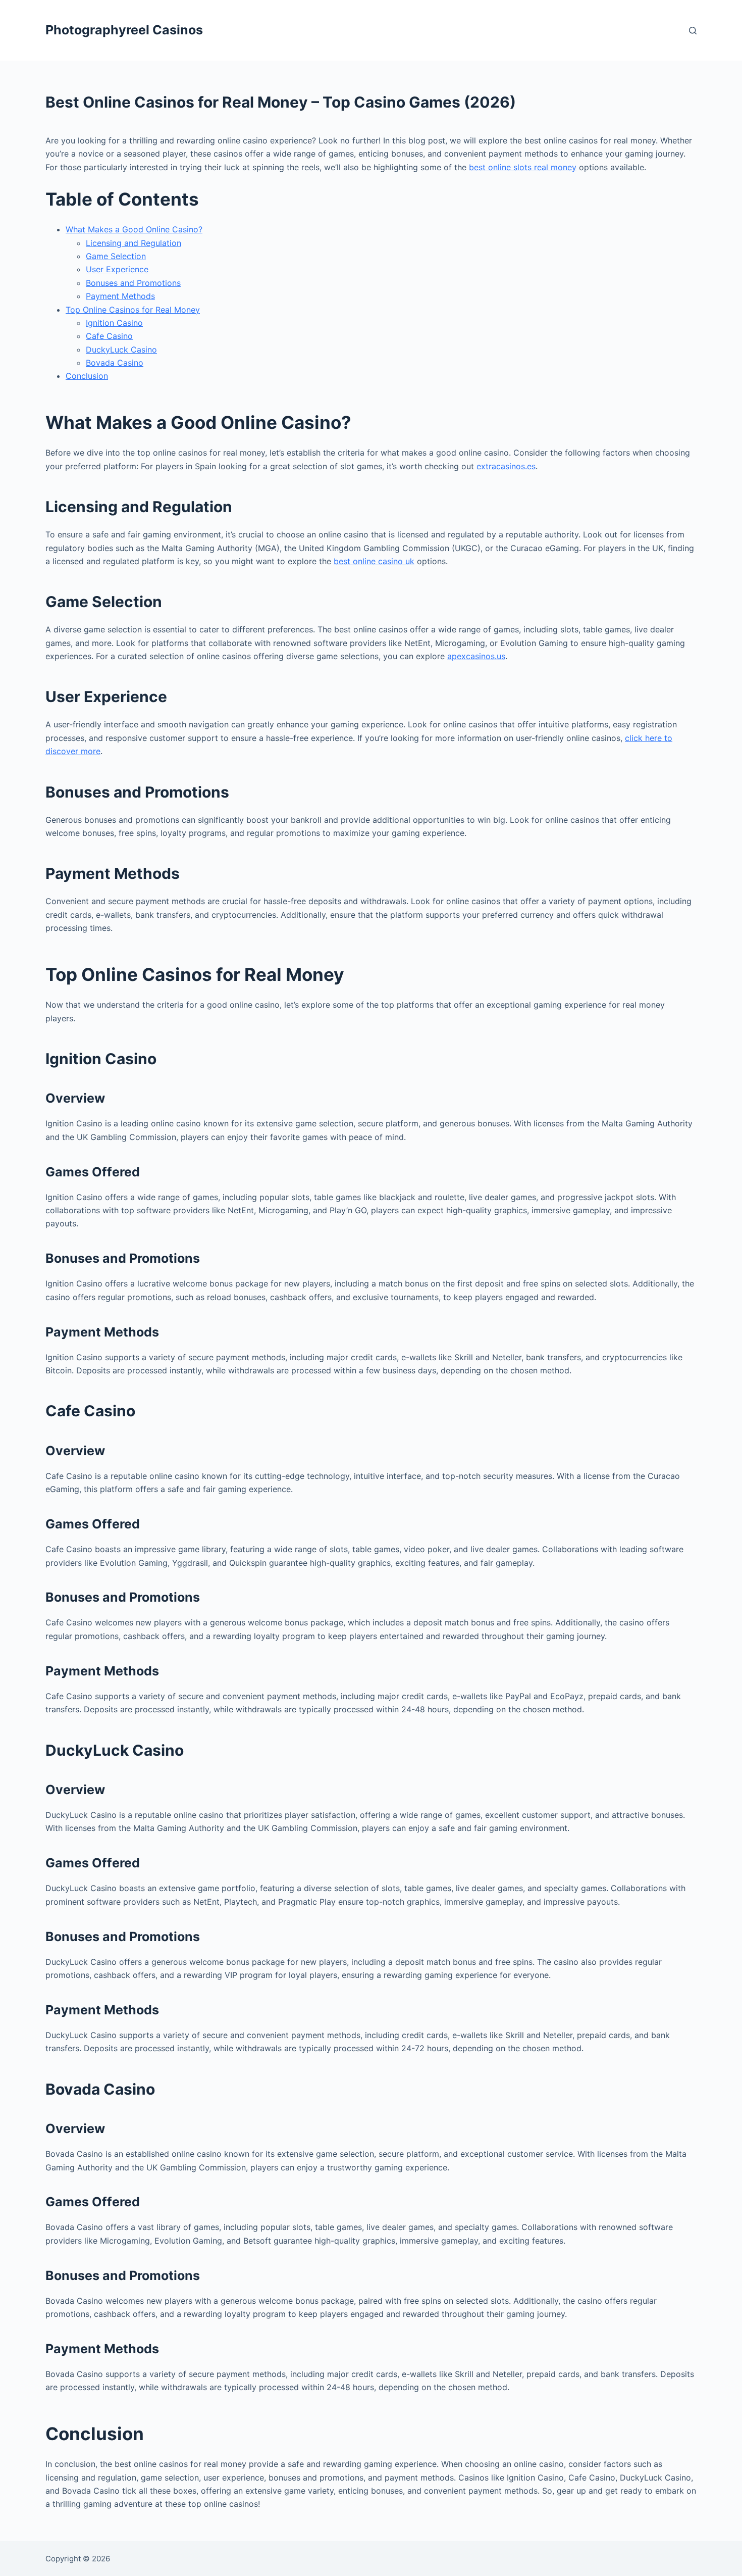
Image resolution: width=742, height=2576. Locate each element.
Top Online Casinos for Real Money (133, 310)
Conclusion (87, 376)
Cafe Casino (109, 336)
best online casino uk (374, 561)
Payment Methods (120, 296)
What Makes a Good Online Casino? (134, 229)
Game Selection (116, 256)
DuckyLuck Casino (121, 350)
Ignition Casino (114, 323)
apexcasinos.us (476, 656)
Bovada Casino (115, 363)
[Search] (693, 31)
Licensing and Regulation (134, 243)
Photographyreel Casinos (124, 30)
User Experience (117, 269)
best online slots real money (523, 167)
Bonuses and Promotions (133, 283)
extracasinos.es (506, 466)
